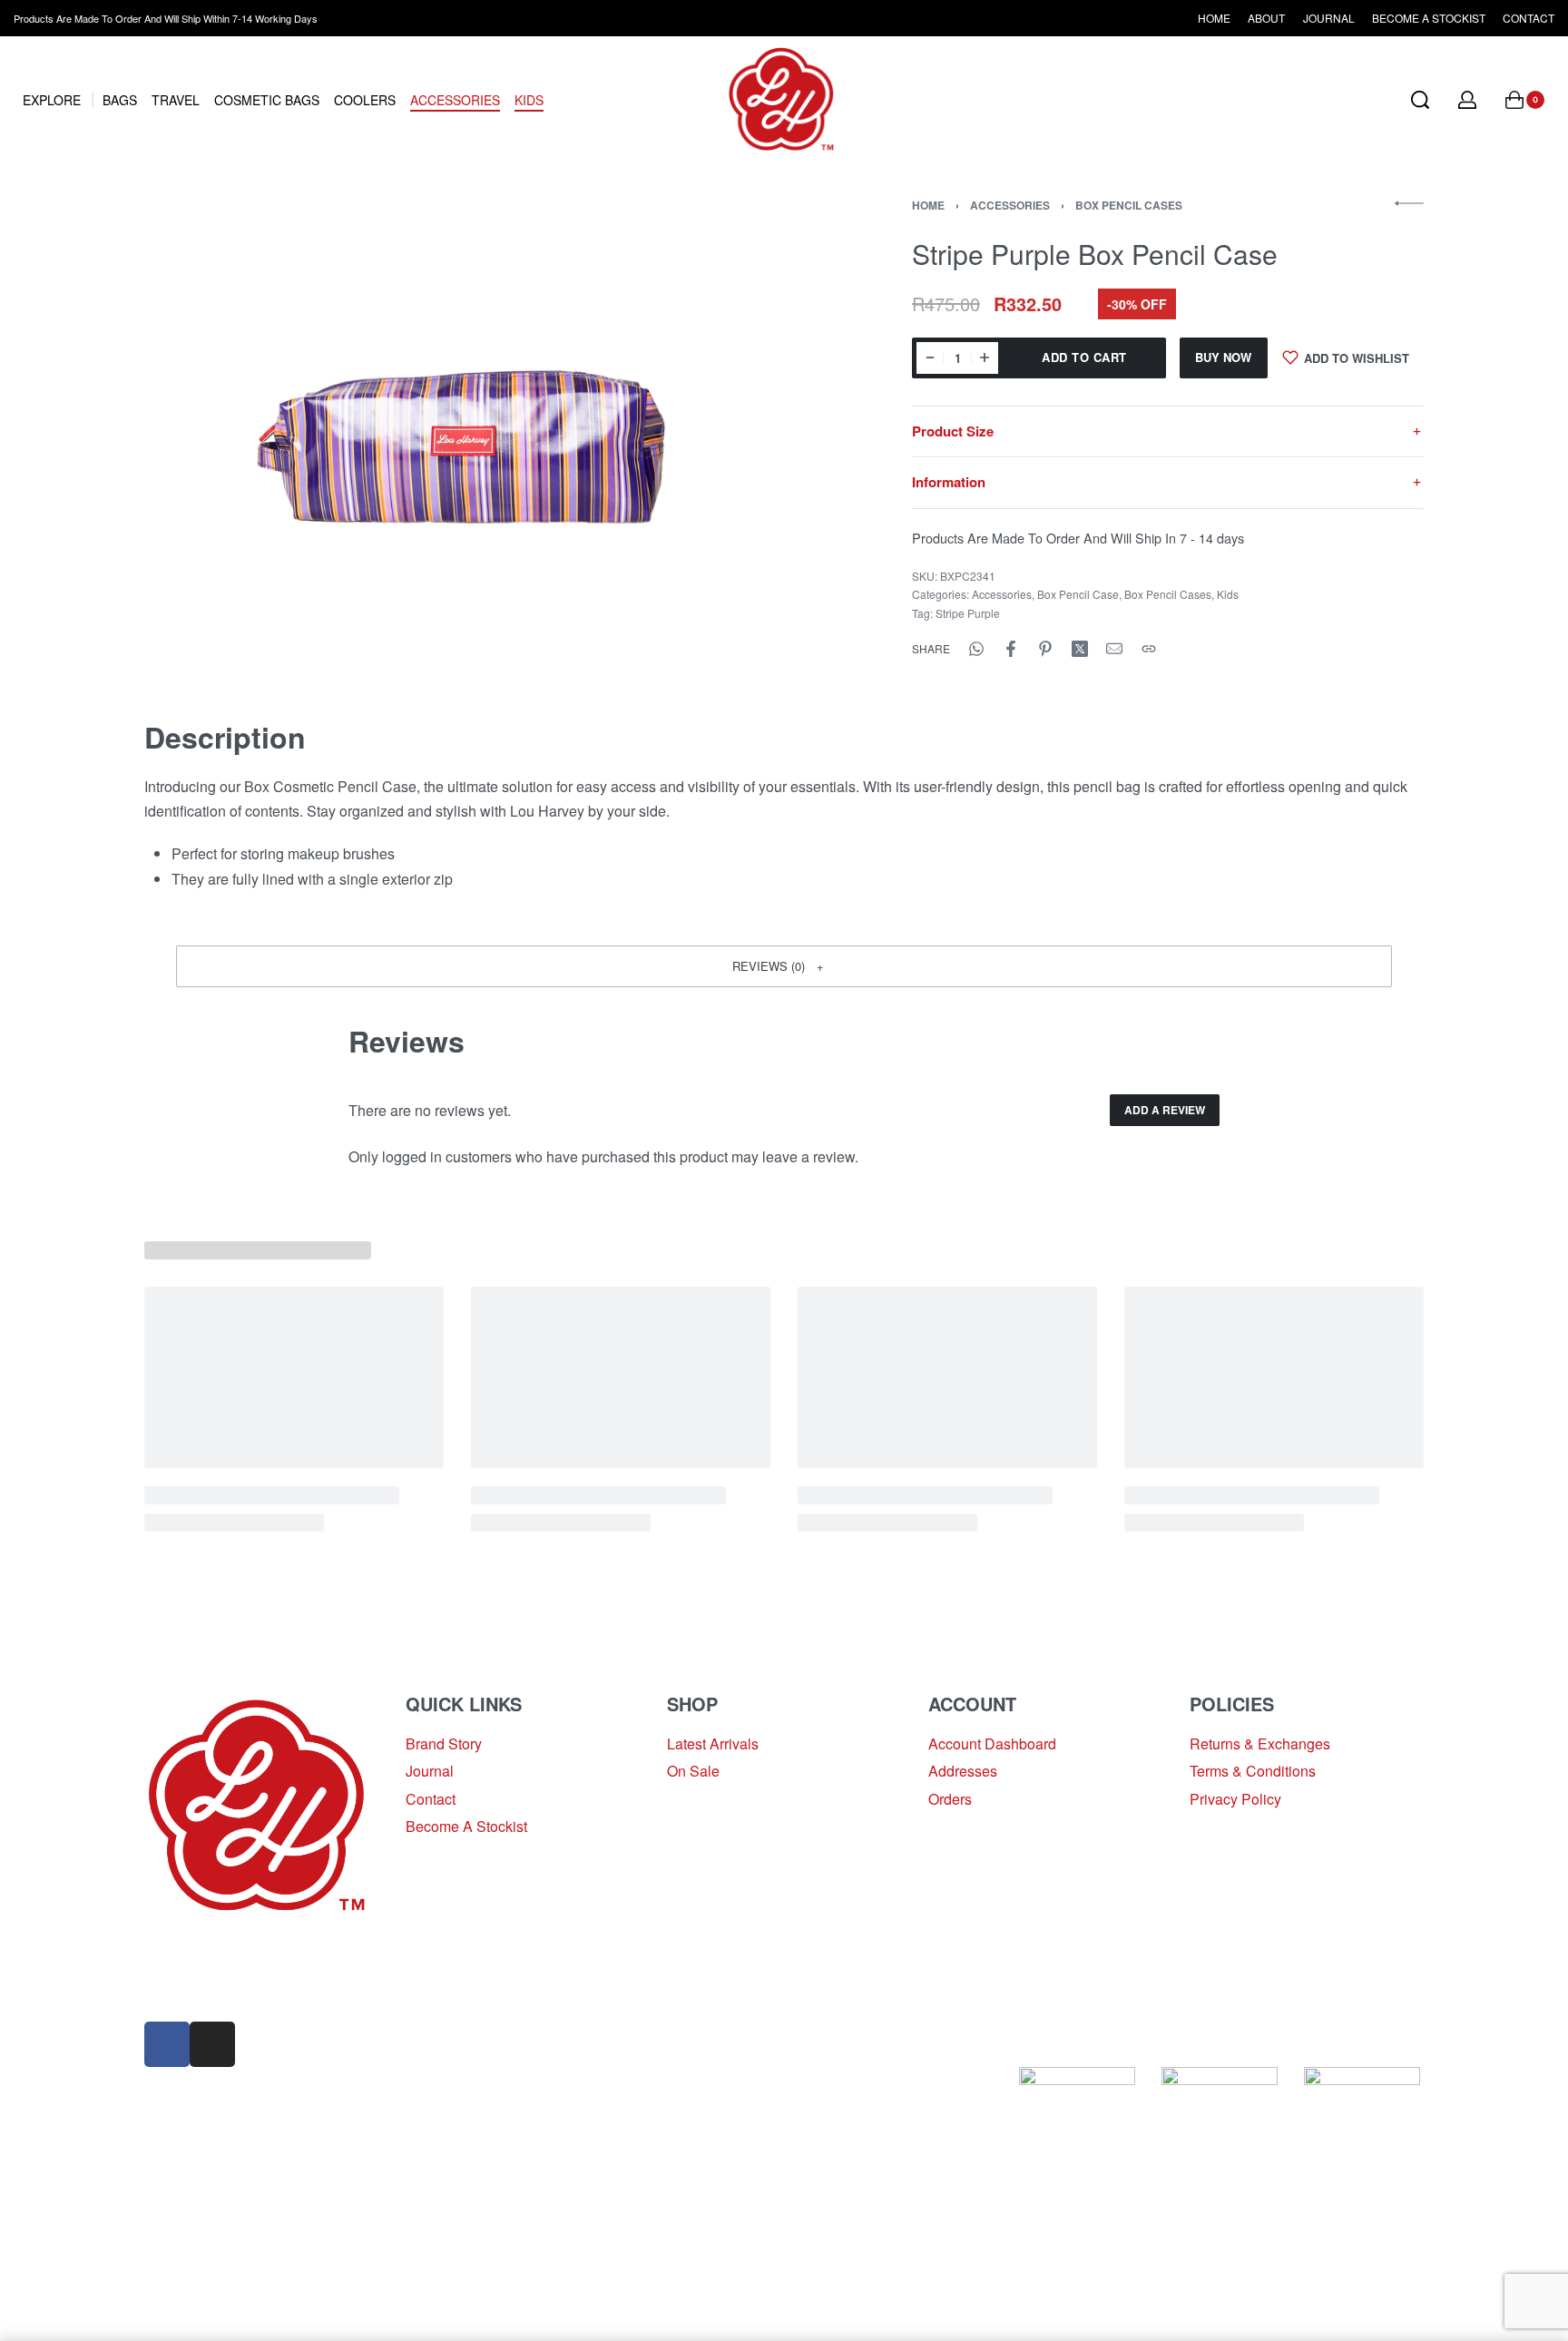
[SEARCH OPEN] (1420, 100)
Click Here (805, 2079)
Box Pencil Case (1078, 594)
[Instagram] (212, 2044)
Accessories (1010, 205)
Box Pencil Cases (1129, 205)
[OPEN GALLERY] (483, 437)
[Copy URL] (1149, 649)
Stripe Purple (968, 613)
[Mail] (1114, 649)
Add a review (1165, 1110)
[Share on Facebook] (1011, 649)
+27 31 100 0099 (199, 1991)
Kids (1228, 594)
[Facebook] (167, 2044)
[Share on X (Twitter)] (1080, 649)
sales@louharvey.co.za (219, 1949)
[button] (784, 966)
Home (928, 205)
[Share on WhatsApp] (976, 649)
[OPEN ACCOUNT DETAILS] (1467, 100)
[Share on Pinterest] (1045, 649)
